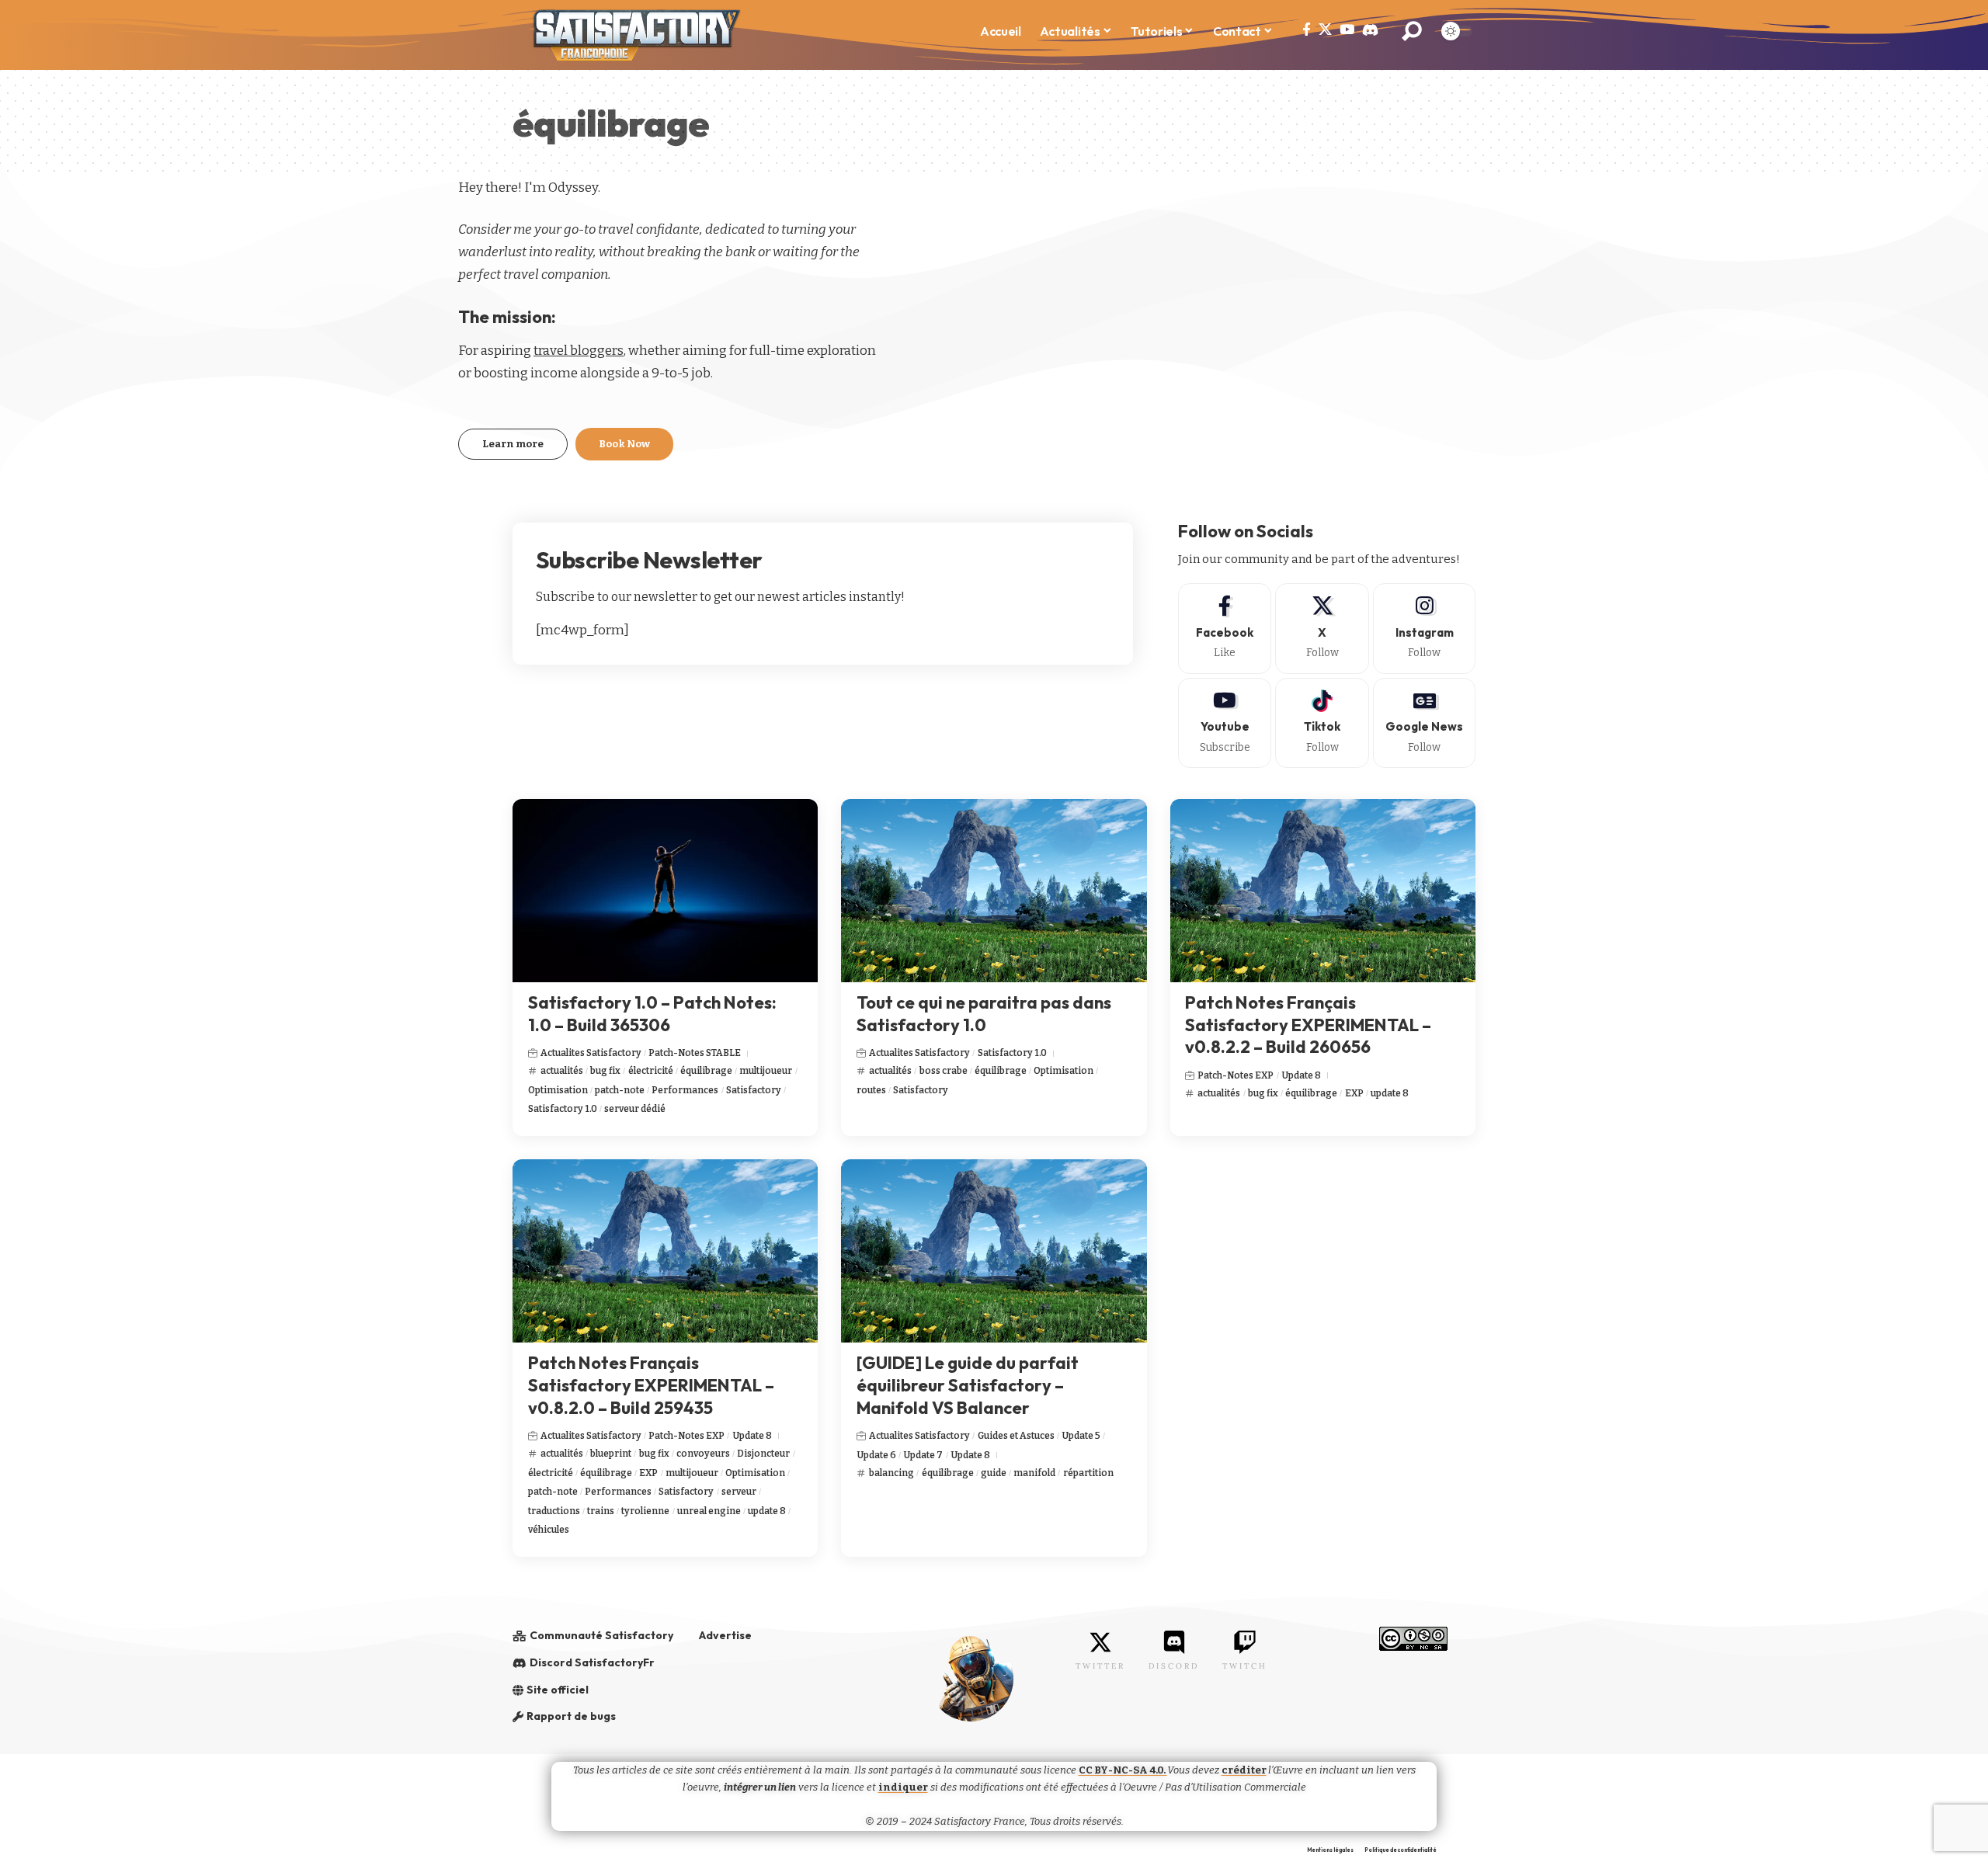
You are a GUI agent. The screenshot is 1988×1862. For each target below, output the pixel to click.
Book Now (624, 444)
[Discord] (1370, 30)
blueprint (611, 1454)
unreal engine (709, 1511)
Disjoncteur (763, 1454)
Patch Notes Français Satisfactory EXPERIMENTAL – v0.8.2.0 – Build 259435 (651, 1385)
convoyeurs (703, 1454)
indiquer (903, 1787)
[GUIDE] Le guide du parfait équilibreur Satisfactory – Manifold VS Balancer (968, 1385)
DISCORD (1174, 1666)
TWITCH (1245, 1666)
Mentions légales (1330, 1850)
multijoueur (766, 1071)
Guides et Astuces (1016, 1436)
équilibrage (706, 1071)
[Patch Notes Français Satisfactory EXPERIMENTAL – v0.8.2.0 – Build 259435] (665, 1251)
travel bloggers (579, 351)
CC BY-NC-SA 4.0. (1123, 1770)
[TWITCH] (1245, 1642)
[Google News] (1424, 723)
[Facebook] (1307, 30)
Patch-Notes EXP (1236, 1075)
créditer (1244, 1770)
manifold (1034, 1473)
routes (871, 1090)
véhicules (549, 1530)
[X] (1325, 30)
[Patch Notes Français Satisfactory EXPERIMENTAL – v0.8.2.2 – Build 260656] (1323, 891)
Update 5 (1081, 1436)
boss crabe (944, 1071)
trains (601, 1511)
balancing (891, 1473)
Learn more (513, 444)
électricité (651, 1071)
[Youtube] (1225, 723)
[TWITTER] (1100, 1642)
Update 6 (876, 1455)
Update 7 (923, 1455)
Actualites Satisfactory (591, 1053)
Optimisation (558, 1090)
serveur (739, 1492)
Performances (685, 1090)
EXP (1354, 1093)
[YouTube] (1347, 30)
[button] (1412, 31)
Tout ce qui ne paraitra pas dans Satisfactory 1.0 (984, 1014)
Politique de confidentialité (1401, 1850)
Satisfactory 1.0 (563, 1109)
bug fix (605, 1071)
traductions (554, 1511)
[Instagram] (1424, 628)
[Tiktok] (1322, 723)
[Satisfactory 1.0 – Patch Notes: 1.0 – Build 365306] (665, 891)
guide (994, 1473)
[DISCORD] (1174, 1642)
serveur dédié (635, 1109)
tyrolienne (645, 1511)
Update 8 (1301, 1075)
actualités (562, 1071)
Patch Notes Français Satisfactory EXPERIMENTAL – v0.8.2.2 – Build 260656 (1308, 1025)
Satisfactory (754, 1090)
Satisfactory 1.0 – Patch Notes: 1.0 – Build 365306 (652, 1014)
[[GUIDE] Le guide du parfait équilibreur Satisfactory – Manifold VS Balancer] (994, 1251)
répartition (1088, 1473)
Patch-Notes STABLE (695, 1053)
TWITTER (1100, 1666)
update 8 (1390, 1093)
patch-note (620, 1090)
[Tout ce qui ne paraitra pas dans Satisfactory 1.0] (994, 891)
